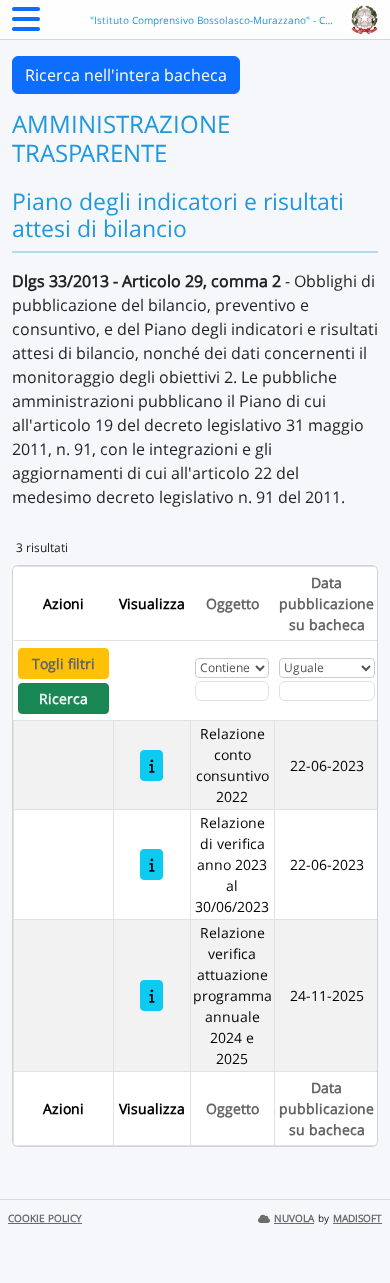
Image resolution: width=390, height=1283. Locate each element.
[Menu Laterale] (26, 25)
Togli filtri (63, 663)
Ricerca (63, 698)
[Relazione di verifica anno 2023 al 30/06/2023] (151, 864)
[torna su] (349, 1222)
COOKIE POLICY (45, 1218)
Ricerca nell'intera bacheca (126, 75)
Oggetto (232, 603)
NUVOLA (294, 1218)
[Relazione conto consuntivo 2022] (151, 765)
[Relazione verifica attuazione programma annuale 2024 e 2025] (151, 995)
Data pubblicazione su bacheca (326, 603)
